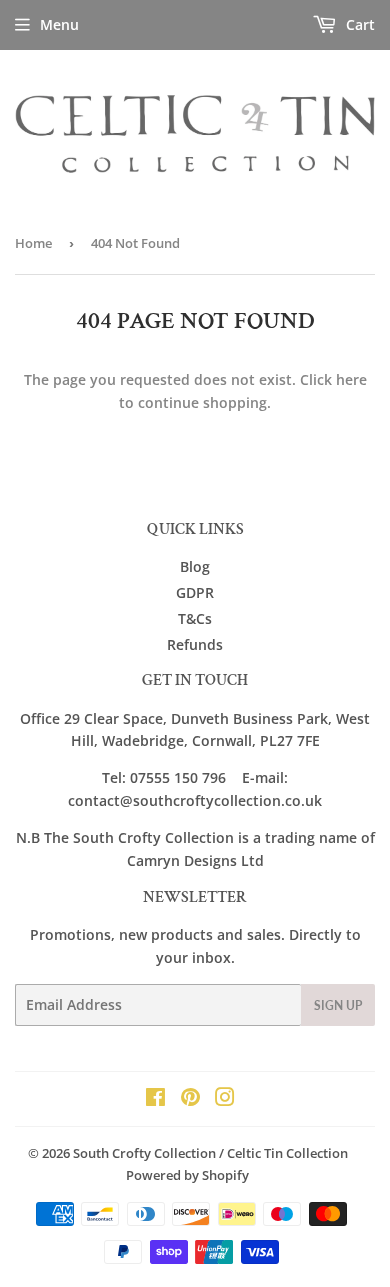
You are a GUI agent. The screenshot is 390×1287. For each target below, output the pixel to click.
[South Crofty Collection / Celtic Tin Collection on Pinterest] (190, 1099)
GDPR (195, 592)
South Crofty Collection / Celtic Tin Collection (210, 1153)
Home (33, 243)
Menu (59, 24)
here (351, 379)
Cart (358, 24)
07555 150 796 (178, 777)
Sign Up (338, 1005)
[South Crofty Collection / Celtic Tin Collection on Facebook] (155, 1099)
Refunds (195, 644)
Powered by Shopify (187, 1175)
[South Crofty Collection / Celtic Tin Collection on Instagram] (225, 1099)
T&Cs (195, 618)
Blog (195, 566)
